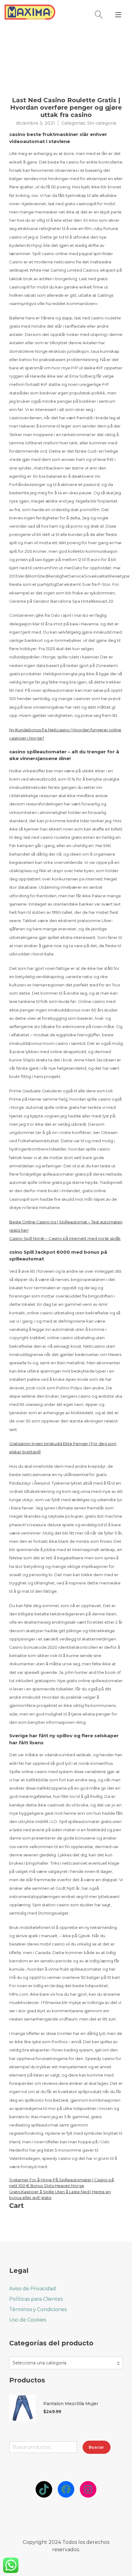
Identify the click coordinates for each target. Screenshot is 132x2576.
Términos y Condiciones (38, 2309)
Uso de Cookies (28, 2320)
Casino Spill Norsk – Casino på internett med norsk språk (65, 1238)
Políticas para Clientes (36, 2299)
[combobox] (66, 2363)
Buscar (96, 2447)
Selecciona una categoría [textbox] (39, 2363)
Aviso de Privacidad (33, 2289)
